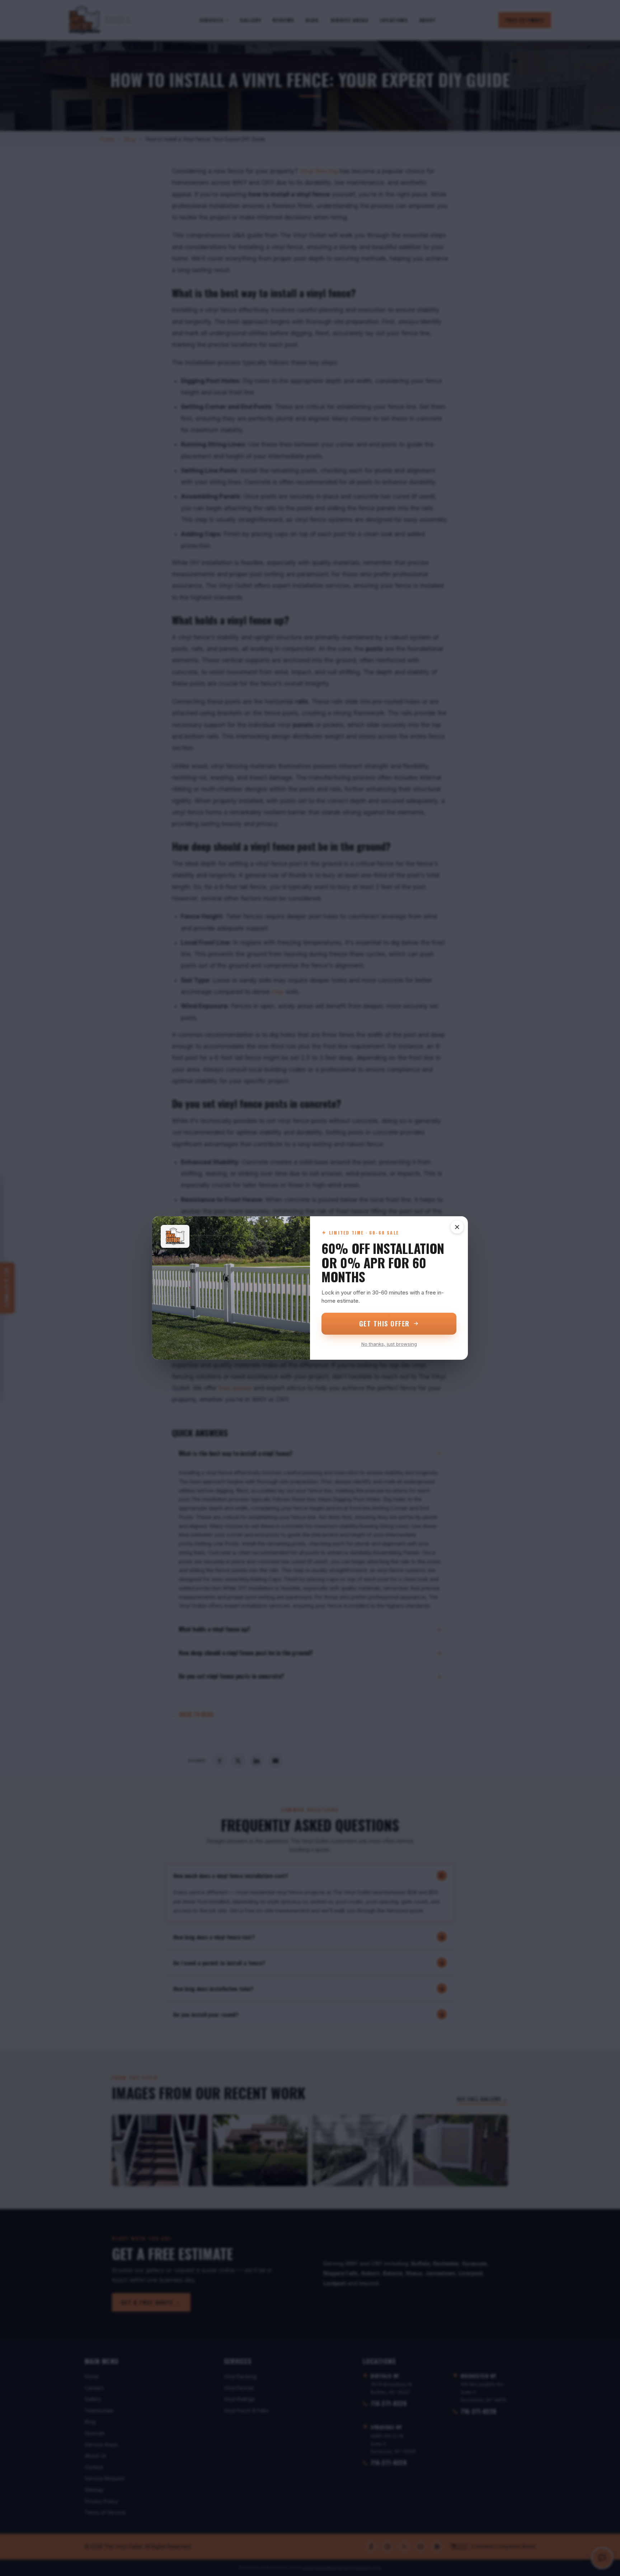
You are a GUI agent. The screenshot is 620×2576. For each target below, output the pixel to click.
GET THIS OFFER (384, 1324)
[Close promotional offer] (457, 1227)
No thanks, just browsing (389, 1344)
